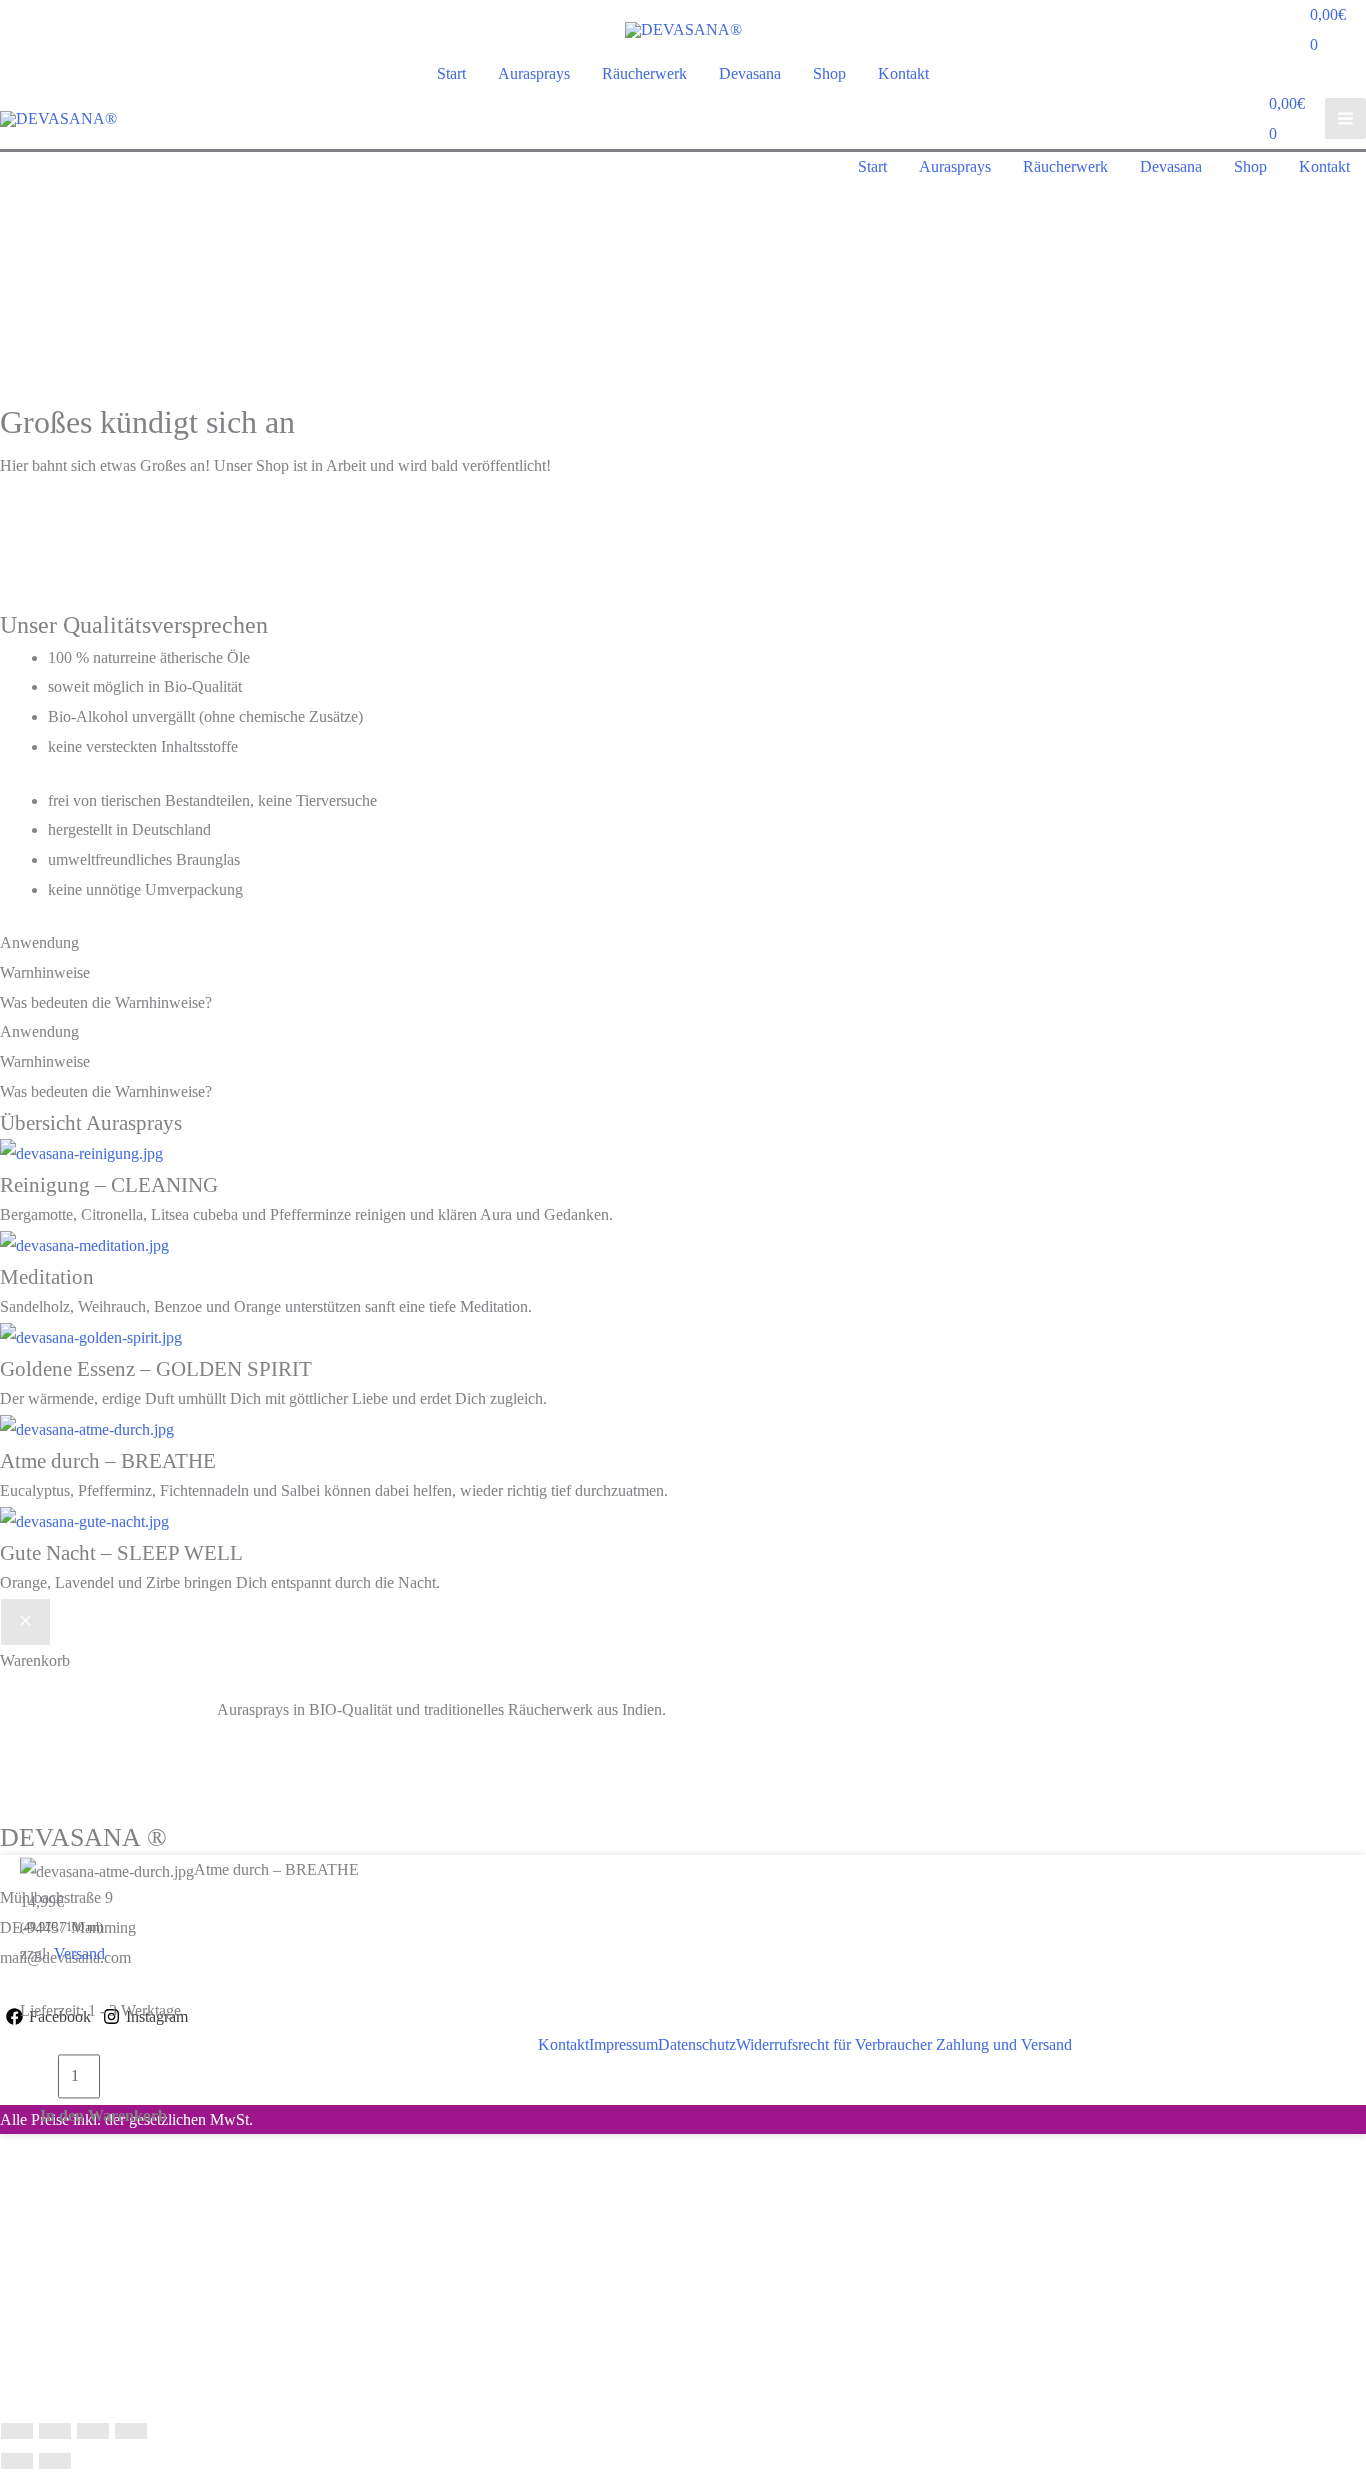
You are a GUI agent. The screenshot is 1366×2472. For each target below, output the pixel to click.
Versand (79, 1953)
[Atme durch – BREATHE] (87, 1428)
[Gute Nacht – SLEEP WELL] (84, 1520)
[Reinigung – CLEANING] (81, 1152)
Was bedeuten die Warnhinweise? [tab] (106, 1002)
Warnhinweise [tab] (45, 972)
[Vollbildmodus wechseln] (55, 2431)
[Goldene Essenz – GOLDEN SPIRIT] (91, 1336)
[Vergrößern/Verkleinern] (17, 2431)
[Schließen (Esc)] (131, 2431)
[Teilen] (93, 2431)
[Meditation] (84, 1244)
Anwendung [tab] (39, 942)
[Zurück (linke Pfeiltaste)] (17, 2461)
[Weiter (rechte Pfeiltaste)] (55, 2461)
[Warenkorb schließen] (25, 1622)
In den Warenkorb (103, 2115)
